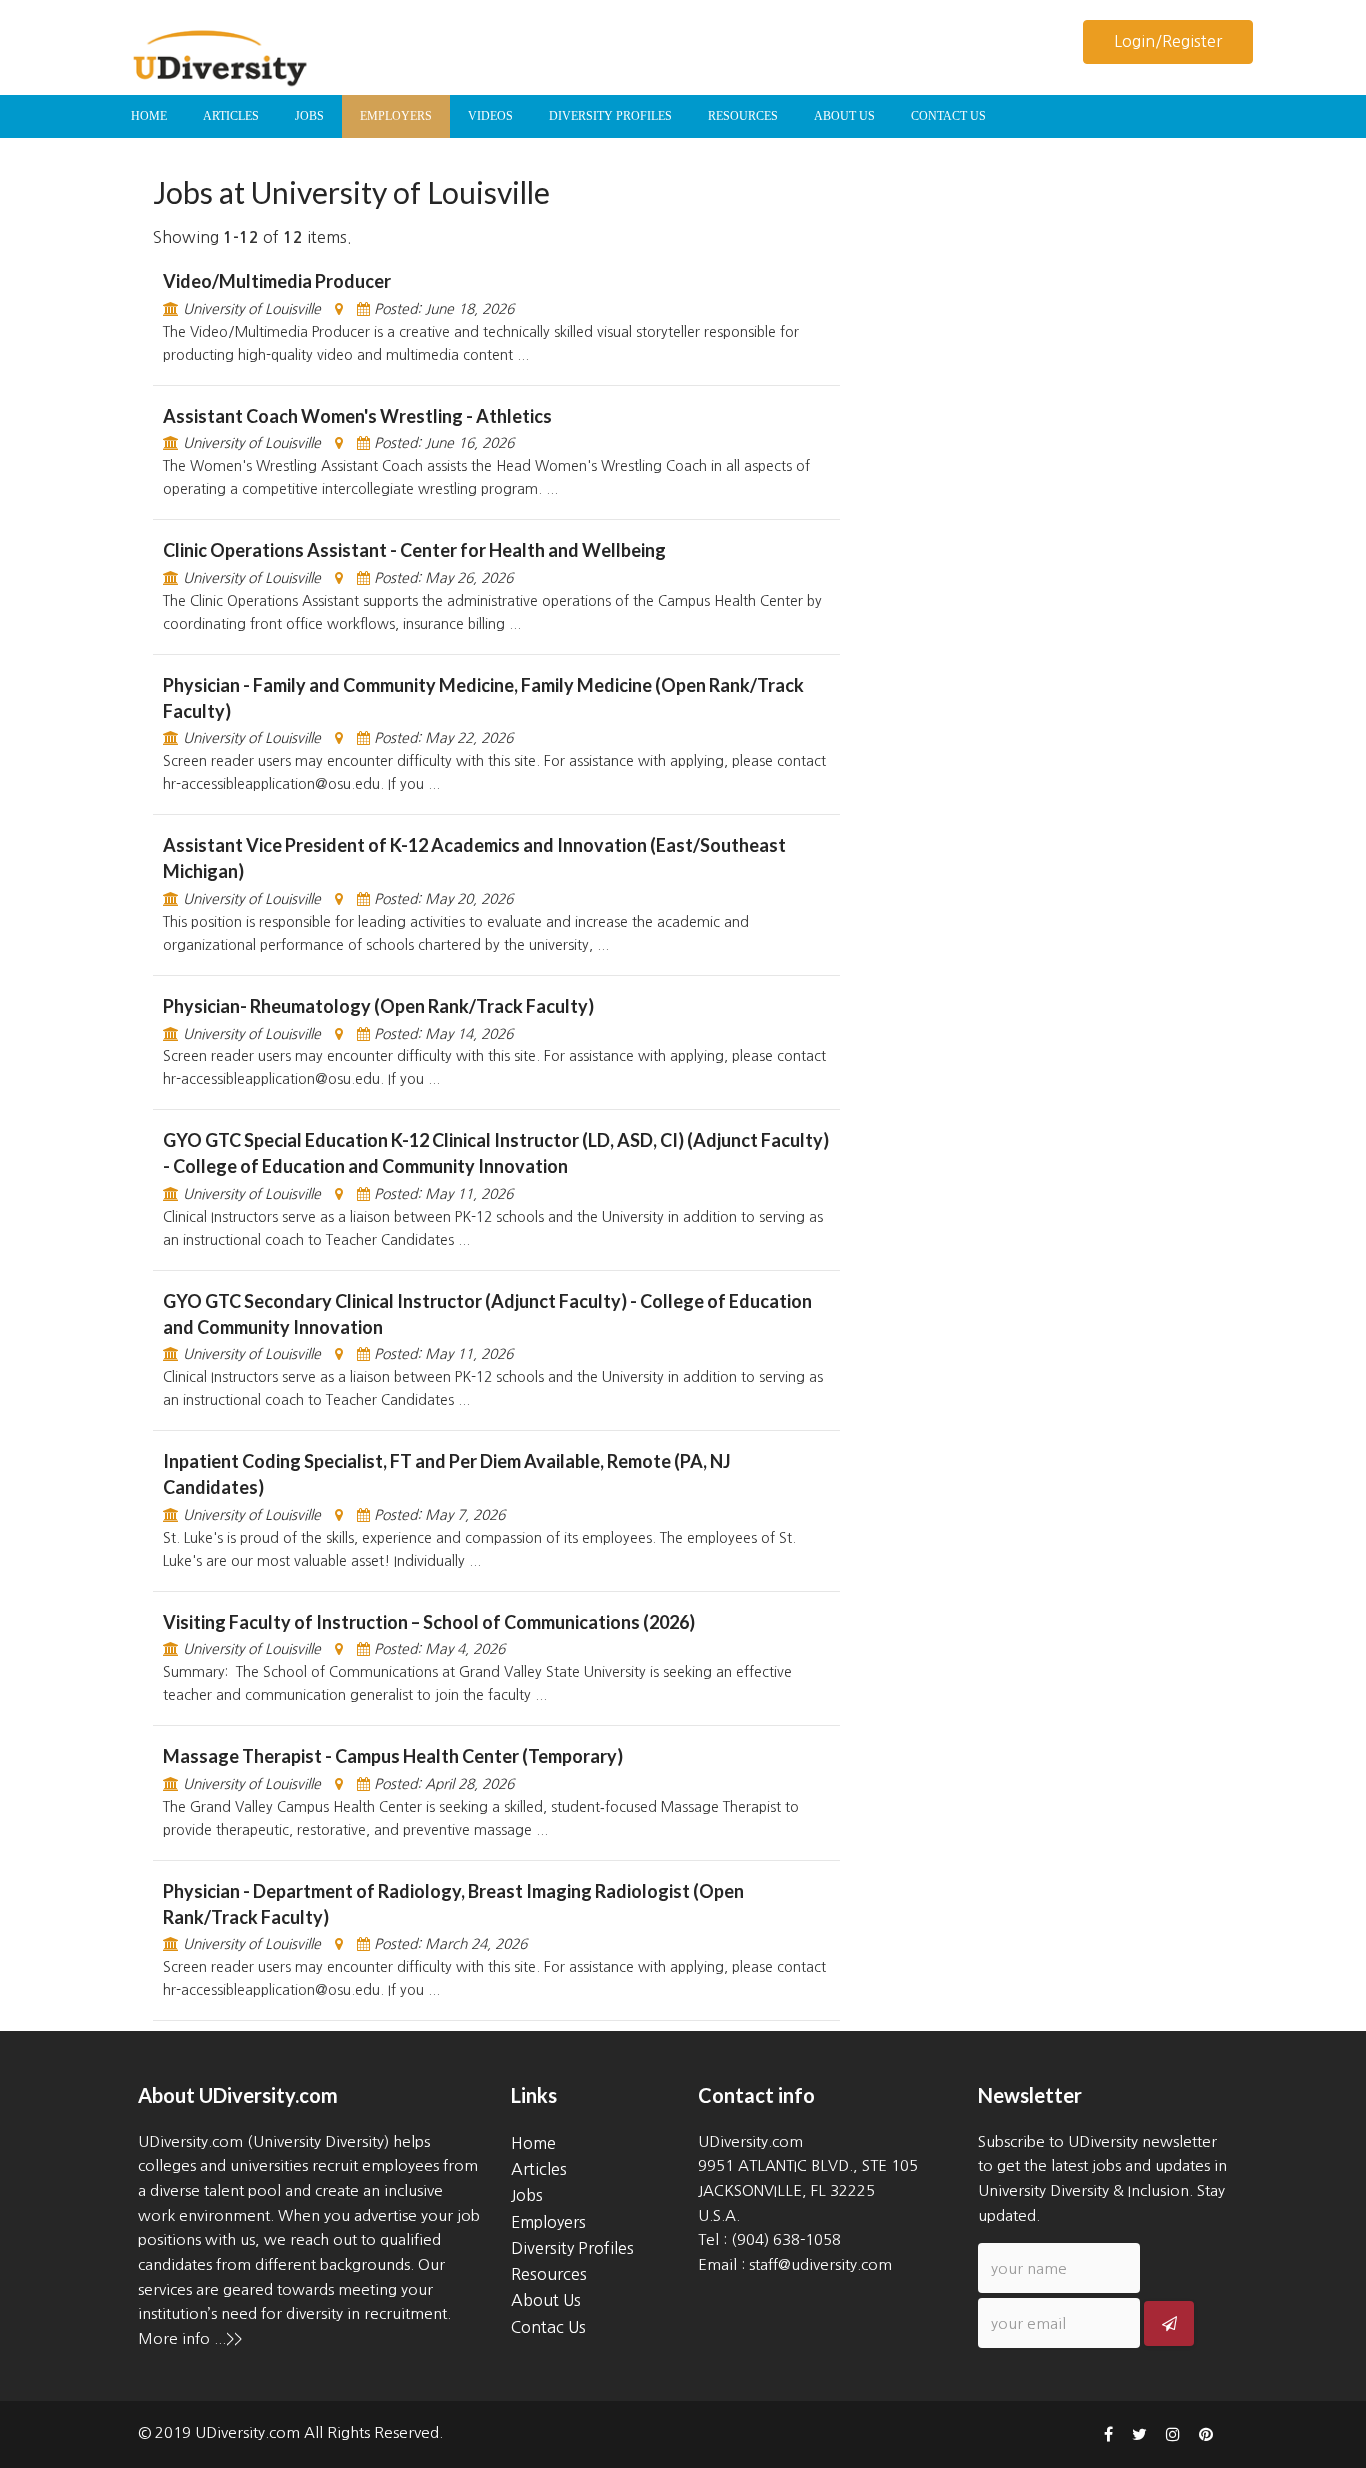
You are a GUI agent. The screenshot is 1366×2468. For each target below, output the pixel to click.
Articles (539, 2169)
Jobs (527, 2195)
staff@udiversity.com (820, 2264)
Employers (548, 2222)
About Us (546, 2300)
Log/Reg (1168, 41)
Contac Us (548, 2327)
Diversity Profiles (572, 2248)
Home (533, 2143)
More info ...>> (190, 2338)
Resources (549, 2274)
